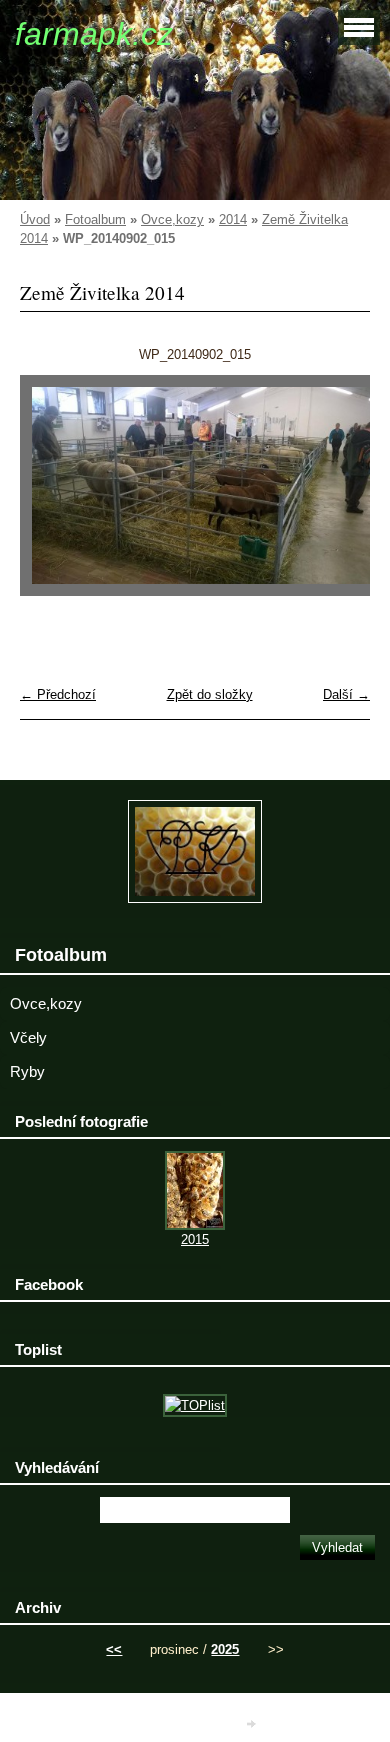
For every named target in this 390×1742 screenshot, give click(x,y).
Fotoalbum (95, 219)
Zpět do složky (210, 694)
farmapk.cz (94, 34)
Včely (28, 1038)
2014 (233, 219)
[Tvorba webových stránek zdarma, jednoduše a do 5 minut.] (253, 1724)
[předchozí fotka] (52, 495)
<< (114, 1649)
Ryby (27, 1072)
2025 (225, 1649)
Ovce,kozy (172, 219)
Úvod (35, 219)
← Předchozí (58, 694)
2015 (195, 1239)
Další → (346, 694)
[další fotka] (337, 495)
